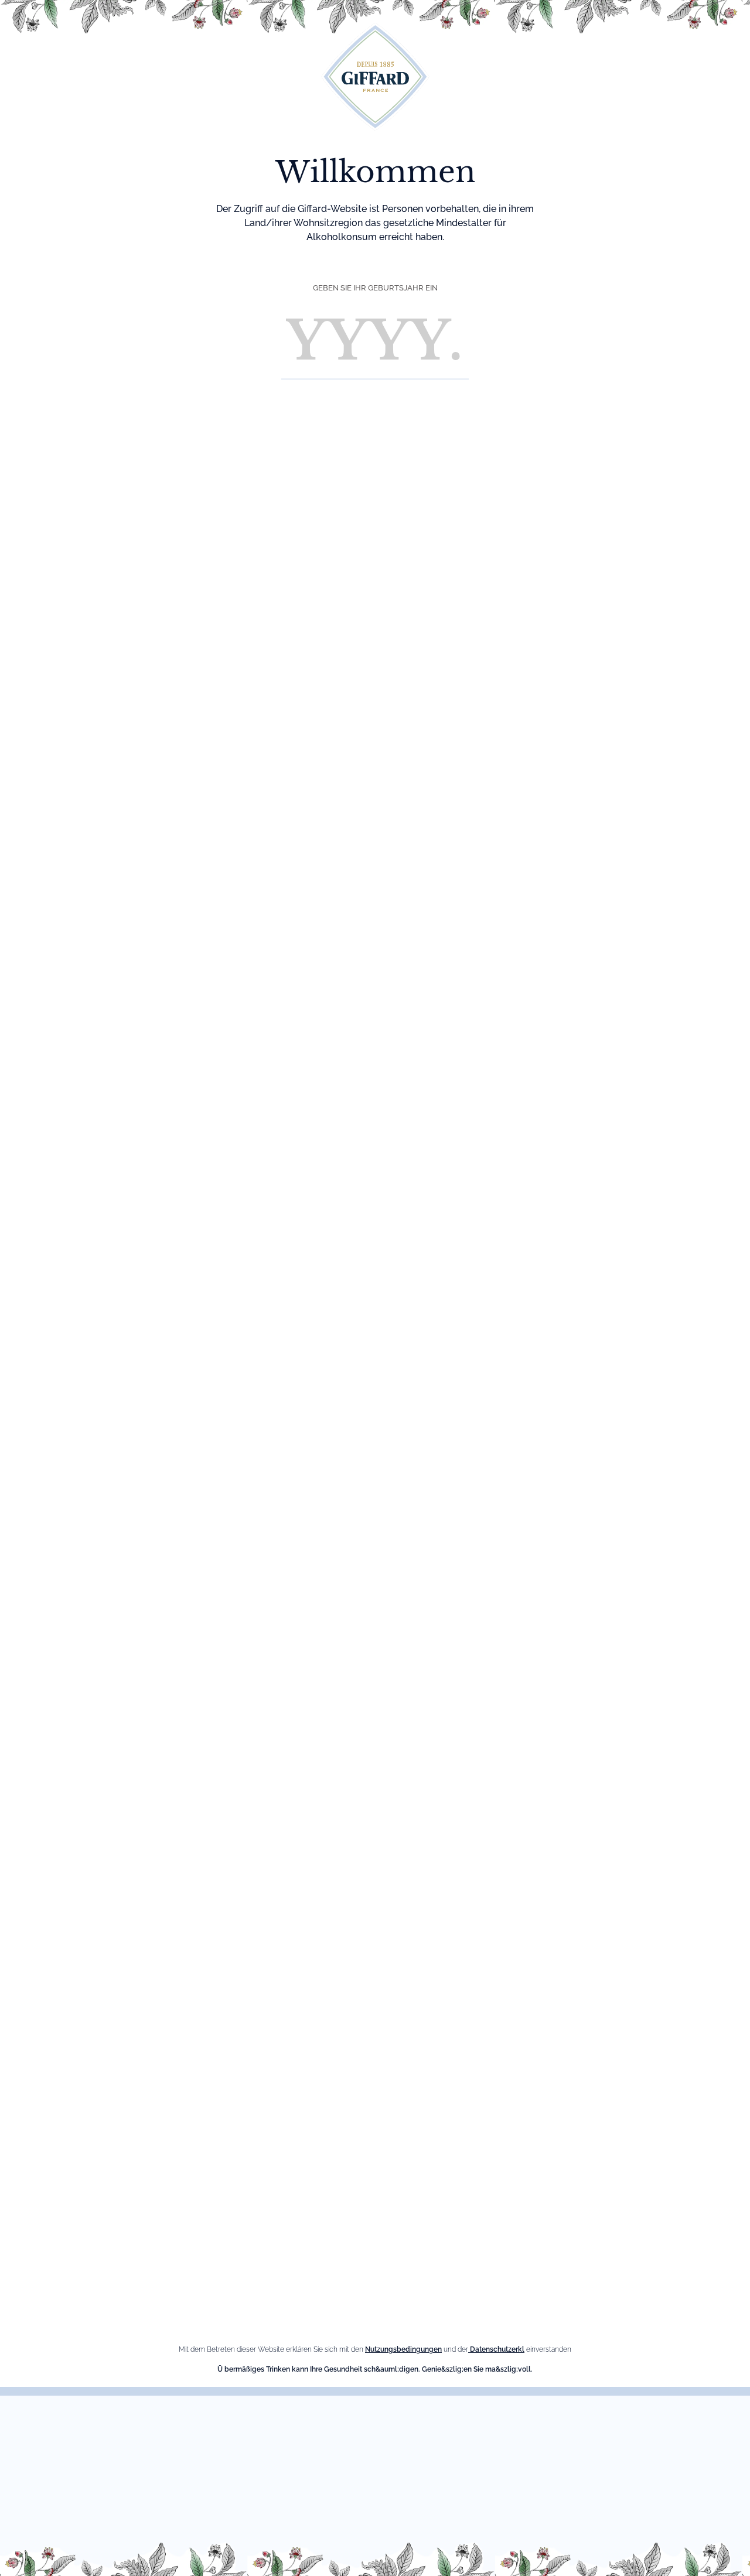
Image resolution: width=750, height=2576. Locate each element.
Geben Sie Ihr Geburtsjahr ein (375, 288)
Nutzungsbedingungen (403, 2349)
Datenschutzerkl (496, 2349)
